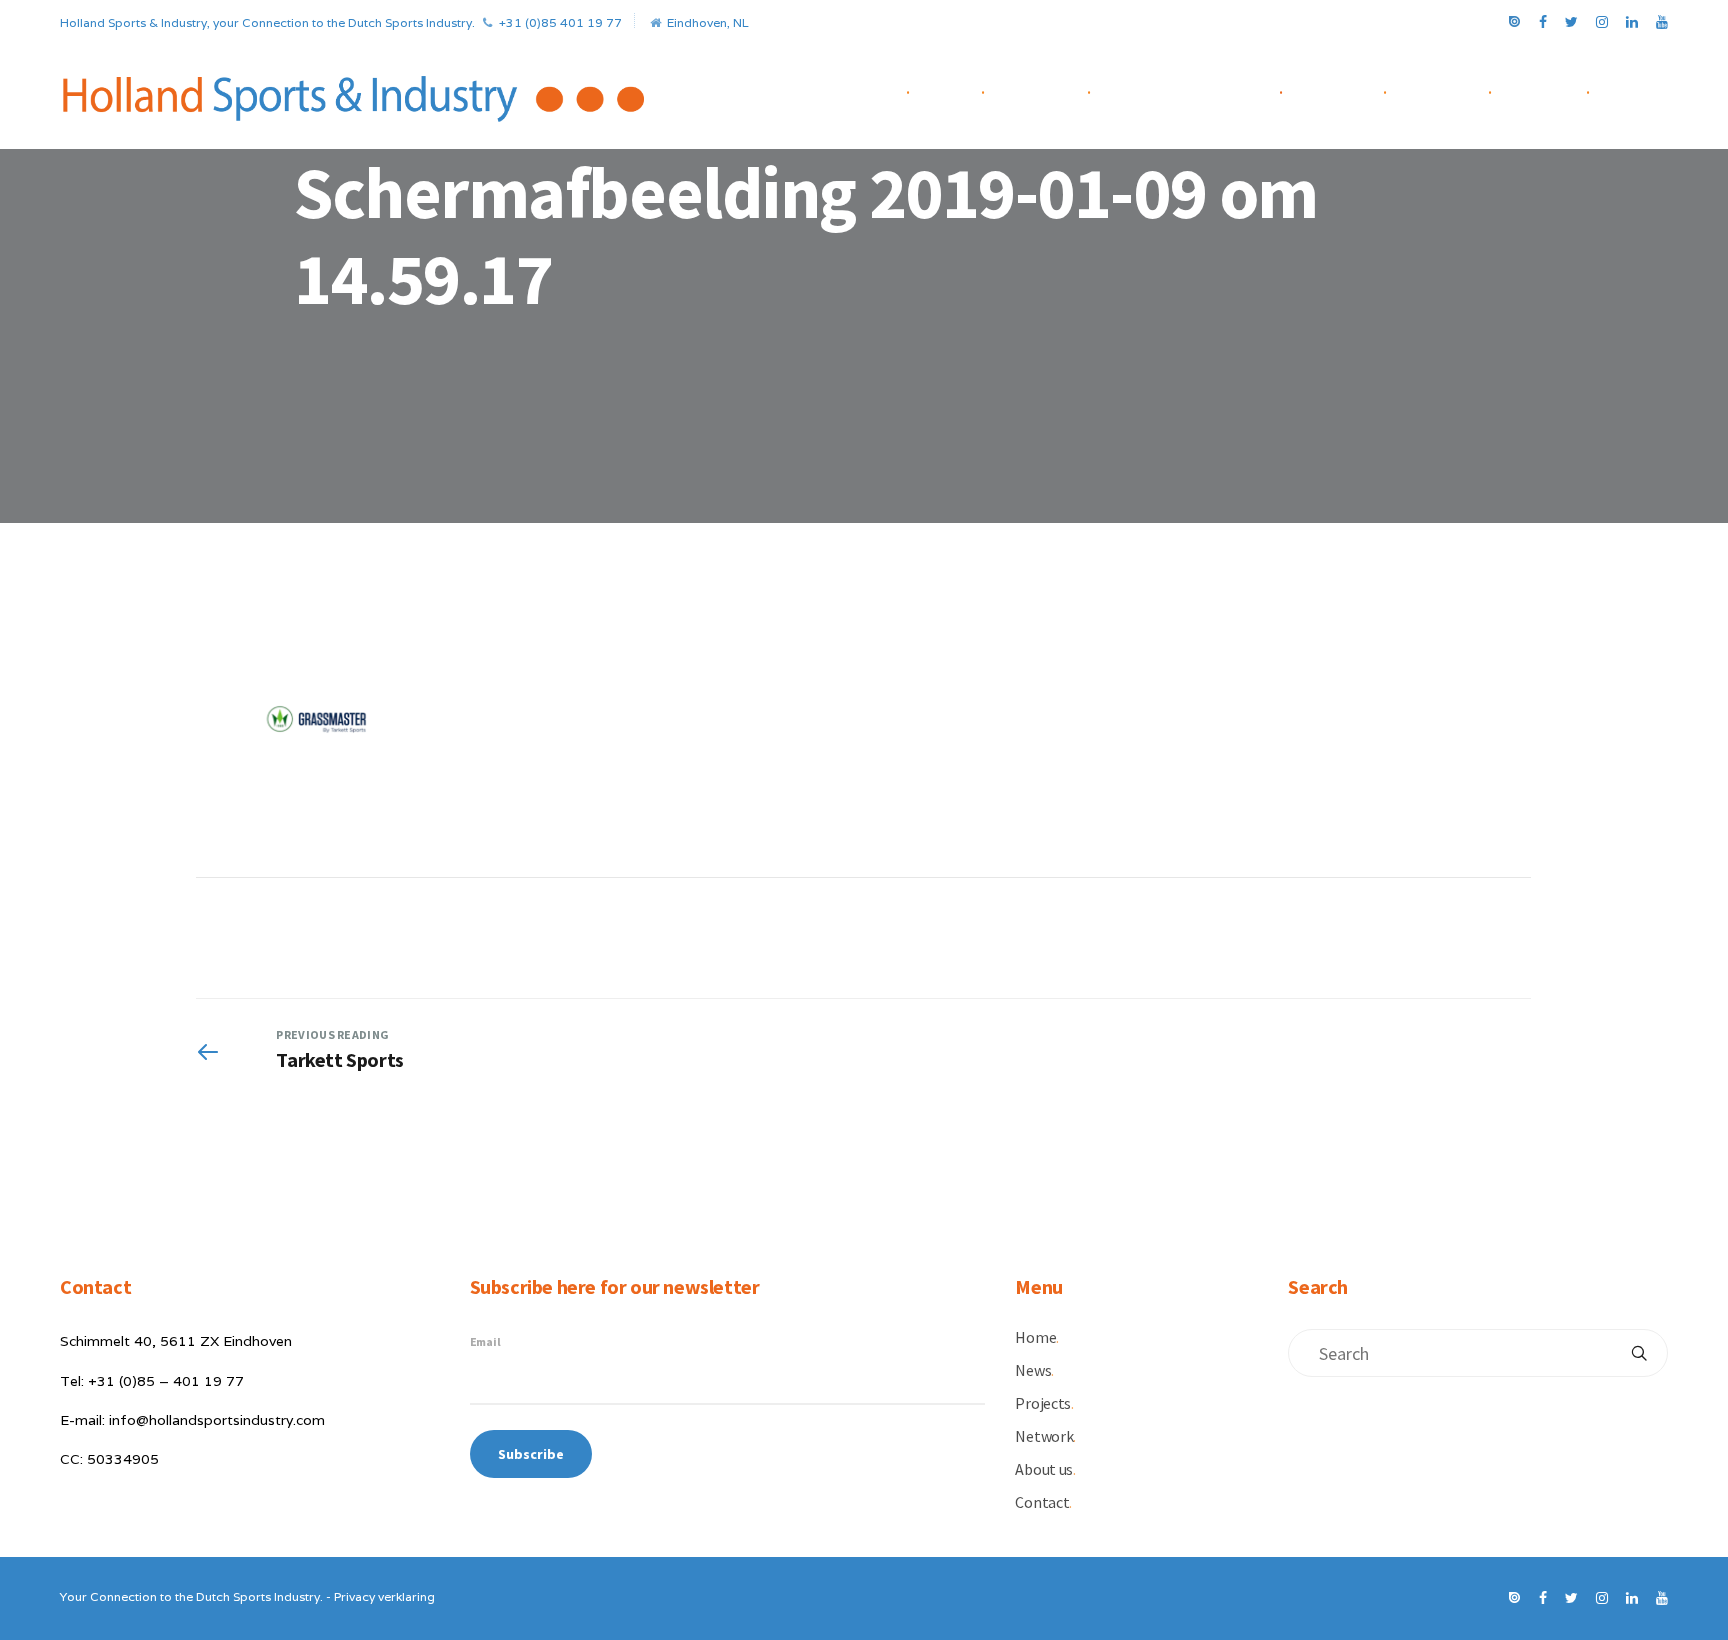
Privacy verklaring (384, 1596)
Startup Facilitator (1204, 89)
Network (1351, 89)
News (964, 89)
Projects (1054, 89)
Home (889, 89)
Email (485, 1341)
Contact (1558, 89)
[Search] (1639, 1353)
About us (1457, 89)
